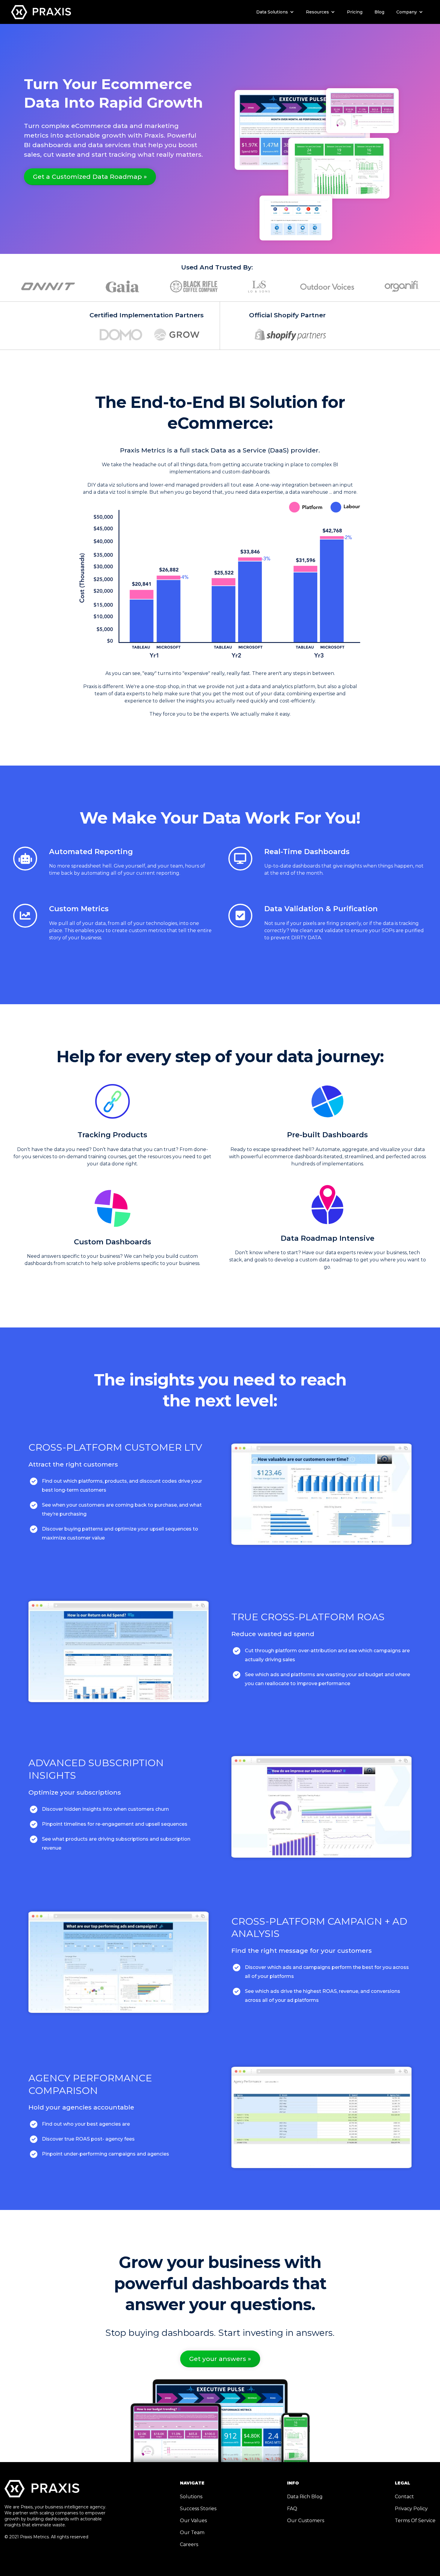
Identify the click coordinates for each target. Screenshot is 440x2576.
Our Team (192, 2532)
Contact (404, 2497)
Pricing (355, 12)
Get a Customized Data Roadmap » (90, 177)
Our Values (193, 2521)
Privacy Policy (411, 2509)
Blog (379, 12)
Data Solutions (272, 12)
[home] (41, 11)
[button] (275, 12)
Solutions (191, 2497)
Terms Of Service (415, 2521)
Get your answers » (220, 2359)
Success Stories (198, 2509)
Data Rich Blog (305, 2497)
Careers (189, 2544)
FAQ (292, 2509)
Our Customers (306, 2521)
